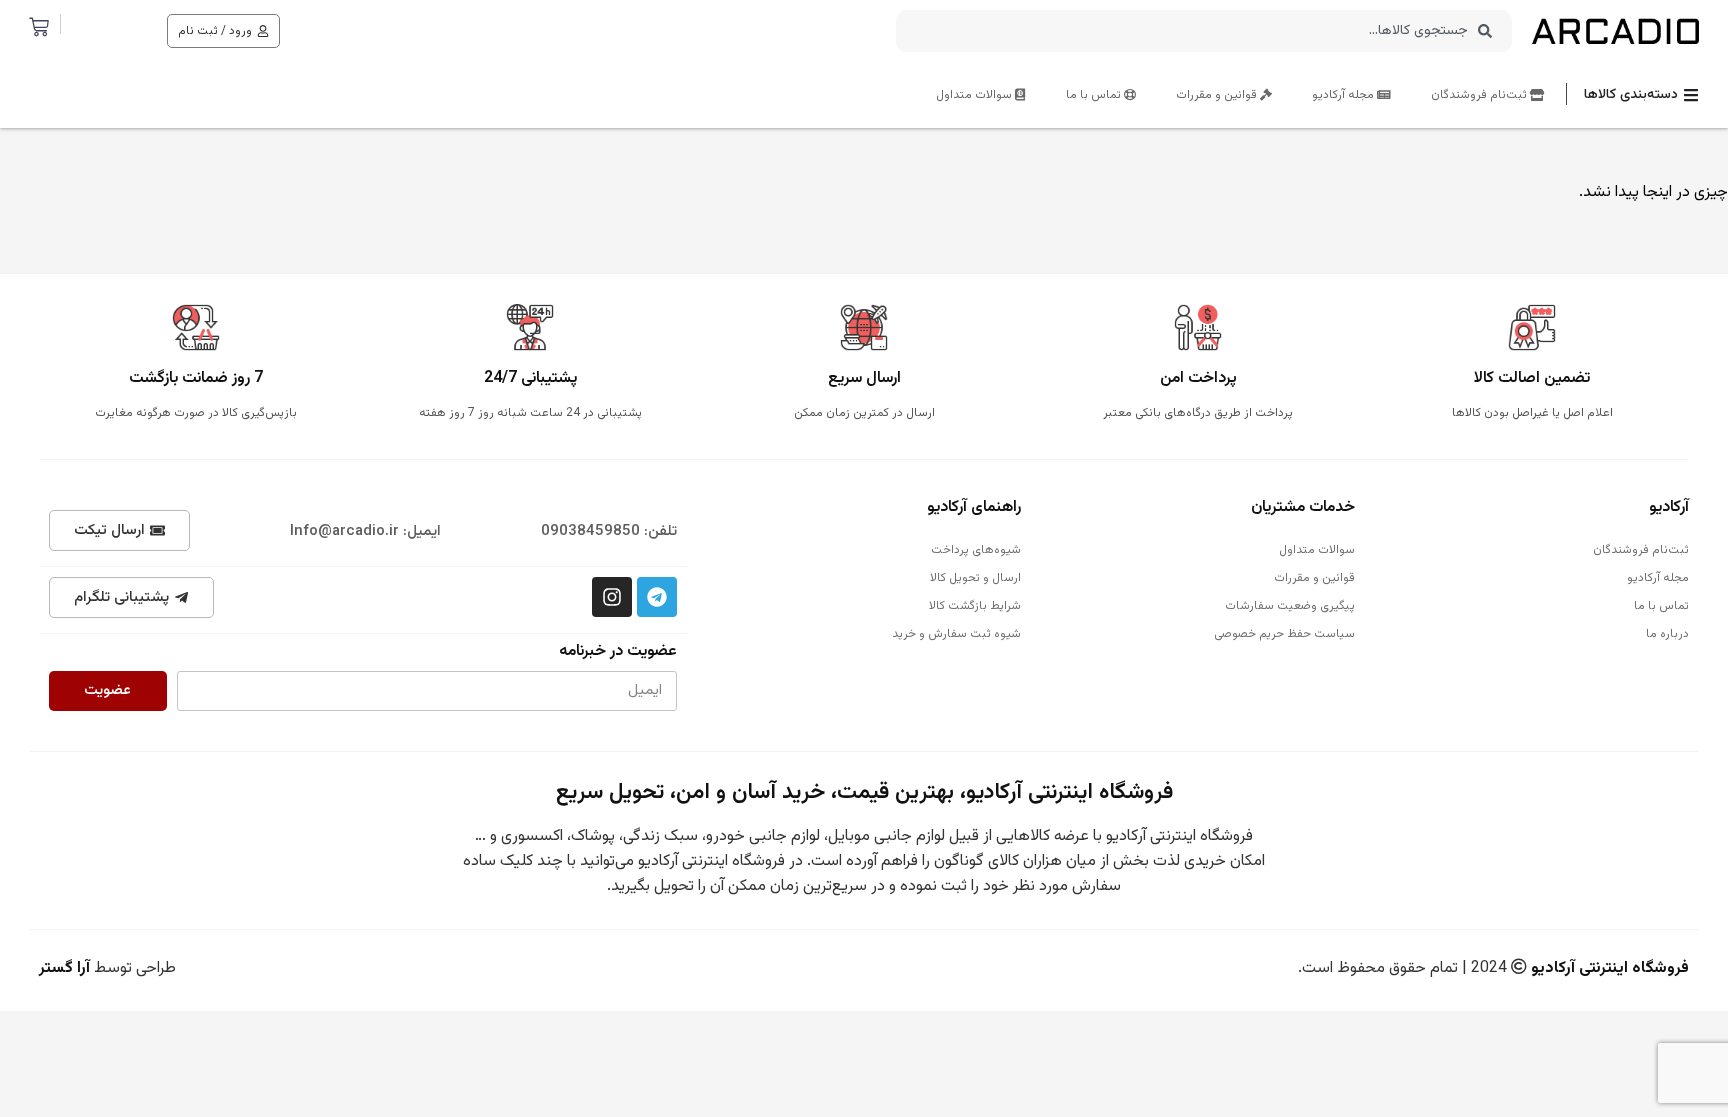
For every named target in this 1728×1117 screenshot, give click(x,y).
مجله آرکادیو (1344, 95)
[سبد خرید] (39, 27)
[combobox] (1204, 31)
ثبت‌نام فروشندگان (1480, 95)
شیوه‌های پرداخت (976, 550)
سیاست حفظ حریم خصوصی (1284, 634)
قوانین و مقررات (1218, 95)
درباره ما (1667, 634)
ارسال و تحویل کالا (975, 578)
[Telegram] (657, 597)
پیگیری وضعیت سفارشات (1290, 606)
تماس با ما (1095, 95)
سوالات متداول (975, 95)
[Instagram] (612, 597)
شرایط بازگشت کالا (975, 606)
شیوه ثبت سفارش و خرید (956, 634)
